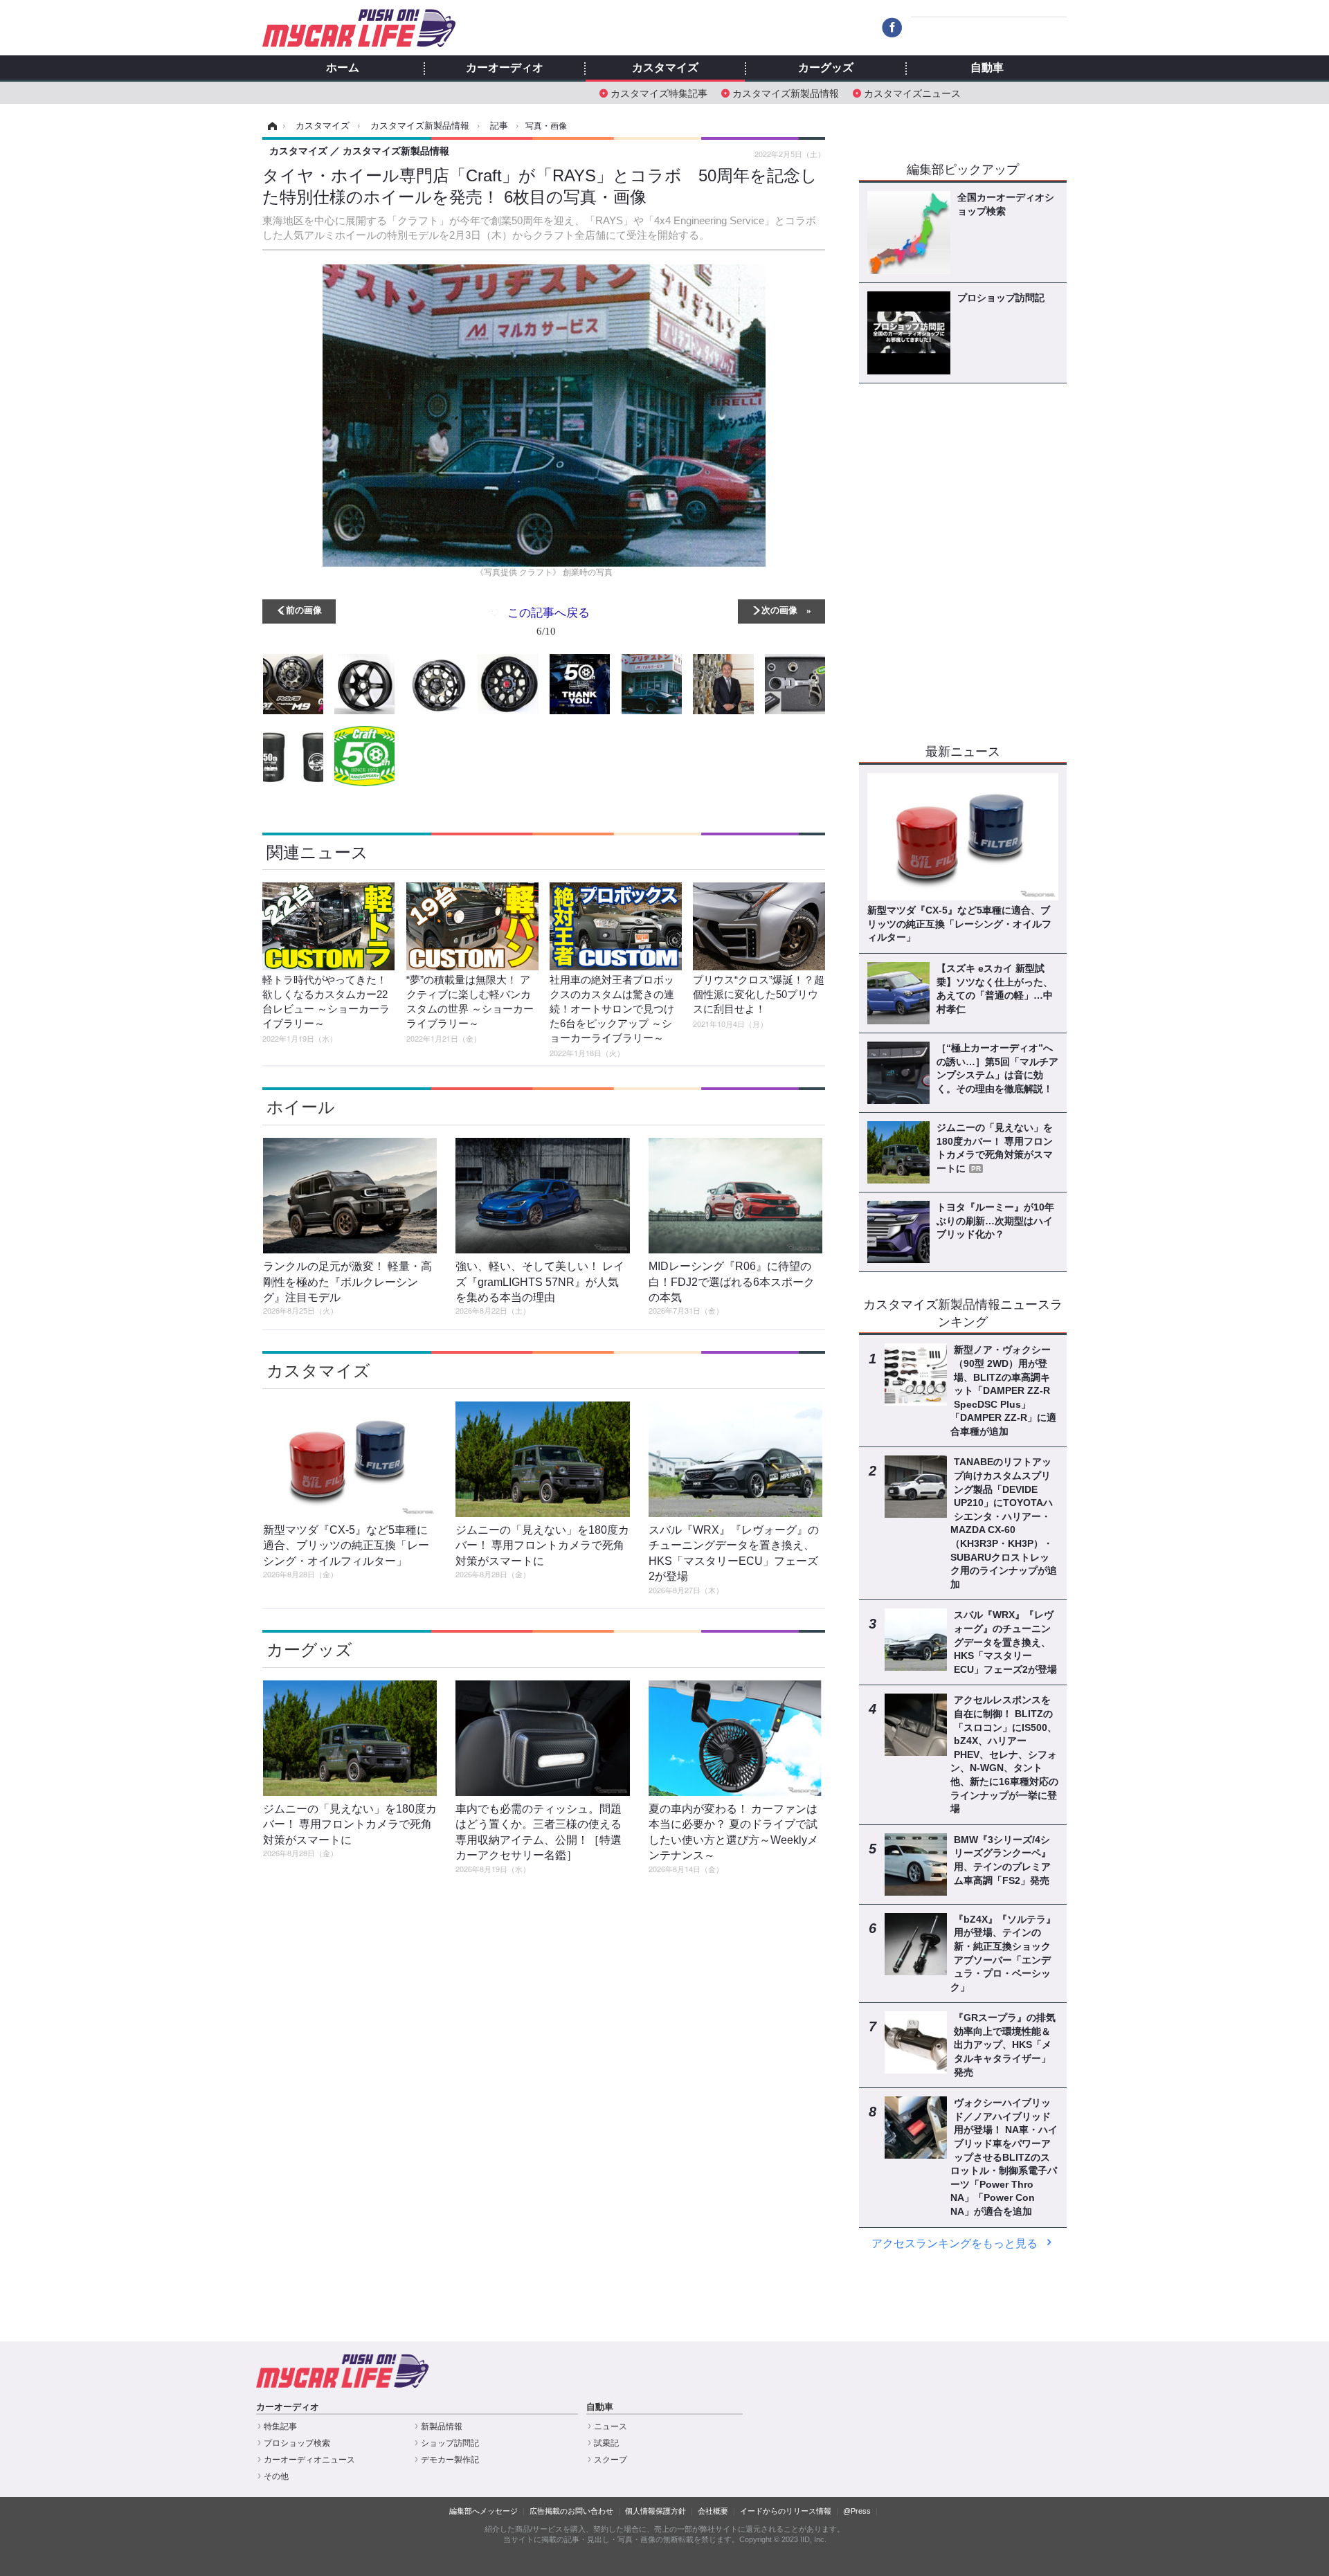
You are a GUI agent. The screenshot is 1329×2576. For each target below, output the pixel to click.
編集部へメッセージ (483, 2511)
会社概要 (713, 2511)
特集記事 (280, 2427)
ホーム (343, 68)
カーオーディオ (505, 68)
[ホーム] (270, 126)
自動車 (987, 68)
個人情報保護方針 (656, 2511)
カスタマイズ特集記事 (659, 92)
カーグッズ (826, 68)
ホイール (301, 1107)
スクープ (611, 2460)
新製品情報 (442, 2427)
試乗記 (606, 2443)
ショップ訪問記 (450, 2443)
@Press (857, 2511)
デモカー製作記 (450, 2460)
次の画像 (779, 609)
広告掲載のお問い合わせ (571, 2511)
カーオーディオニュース (309, 2460)
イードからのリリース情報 (786, 2511)
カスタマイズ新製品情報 (786, 92)
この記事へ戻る (549, 620)
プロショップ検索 (297, 2443)
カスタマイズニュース (912, 92)
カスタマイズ (665, 68)
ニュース (611, 2427)
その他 (276, 2476)
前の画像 (304, 609)
